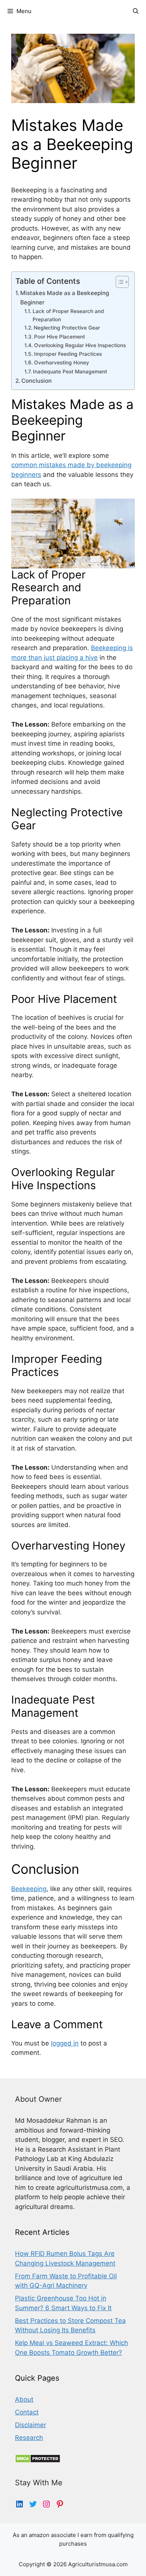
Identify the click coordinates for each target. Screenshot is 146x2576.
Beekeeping (29, 1889)
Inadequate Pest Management (70, 372)
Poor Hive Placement (60, 337)
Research (29, 2438)
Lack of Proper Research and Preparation (68, 315)
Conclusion (36, 381)
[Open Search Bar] (136, 11)
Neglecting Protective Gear (67, 328)
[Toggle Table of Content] (118, 282)
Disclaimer (31, 2425)
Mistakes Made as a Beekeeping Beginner (65, 298)
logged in (65, 2043)
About (24, 2399)
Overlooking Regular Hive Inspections (80, 345)
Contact (27, 2412)
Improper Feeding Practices (68, 354)
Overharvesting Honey (62, 363)
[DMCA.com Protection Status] (38, 2461)
